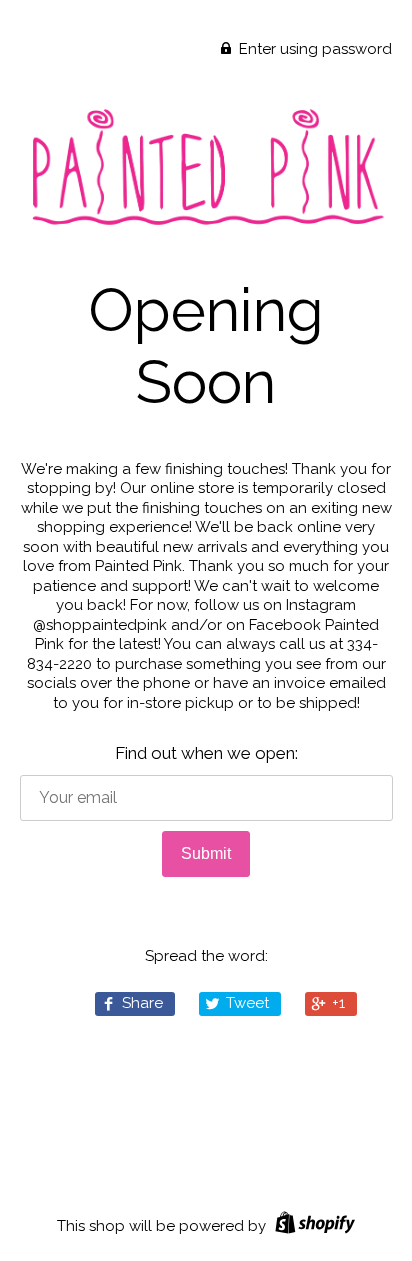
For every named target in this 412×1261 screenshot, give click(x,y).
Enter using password (313, 49)
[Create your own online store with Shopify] (312, 1226)
